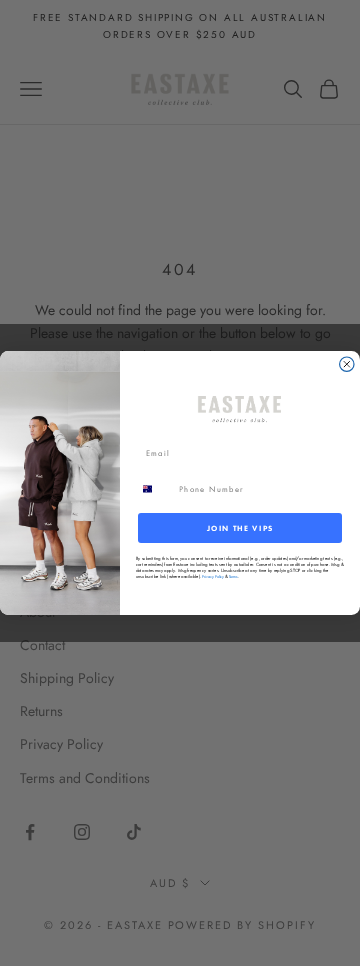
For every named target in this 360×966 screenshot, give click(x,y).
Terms (233, 576)
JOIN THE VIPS (240, 528)
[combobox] (154, 489)
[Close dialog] (347, 364)
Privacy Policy (213, 576)
